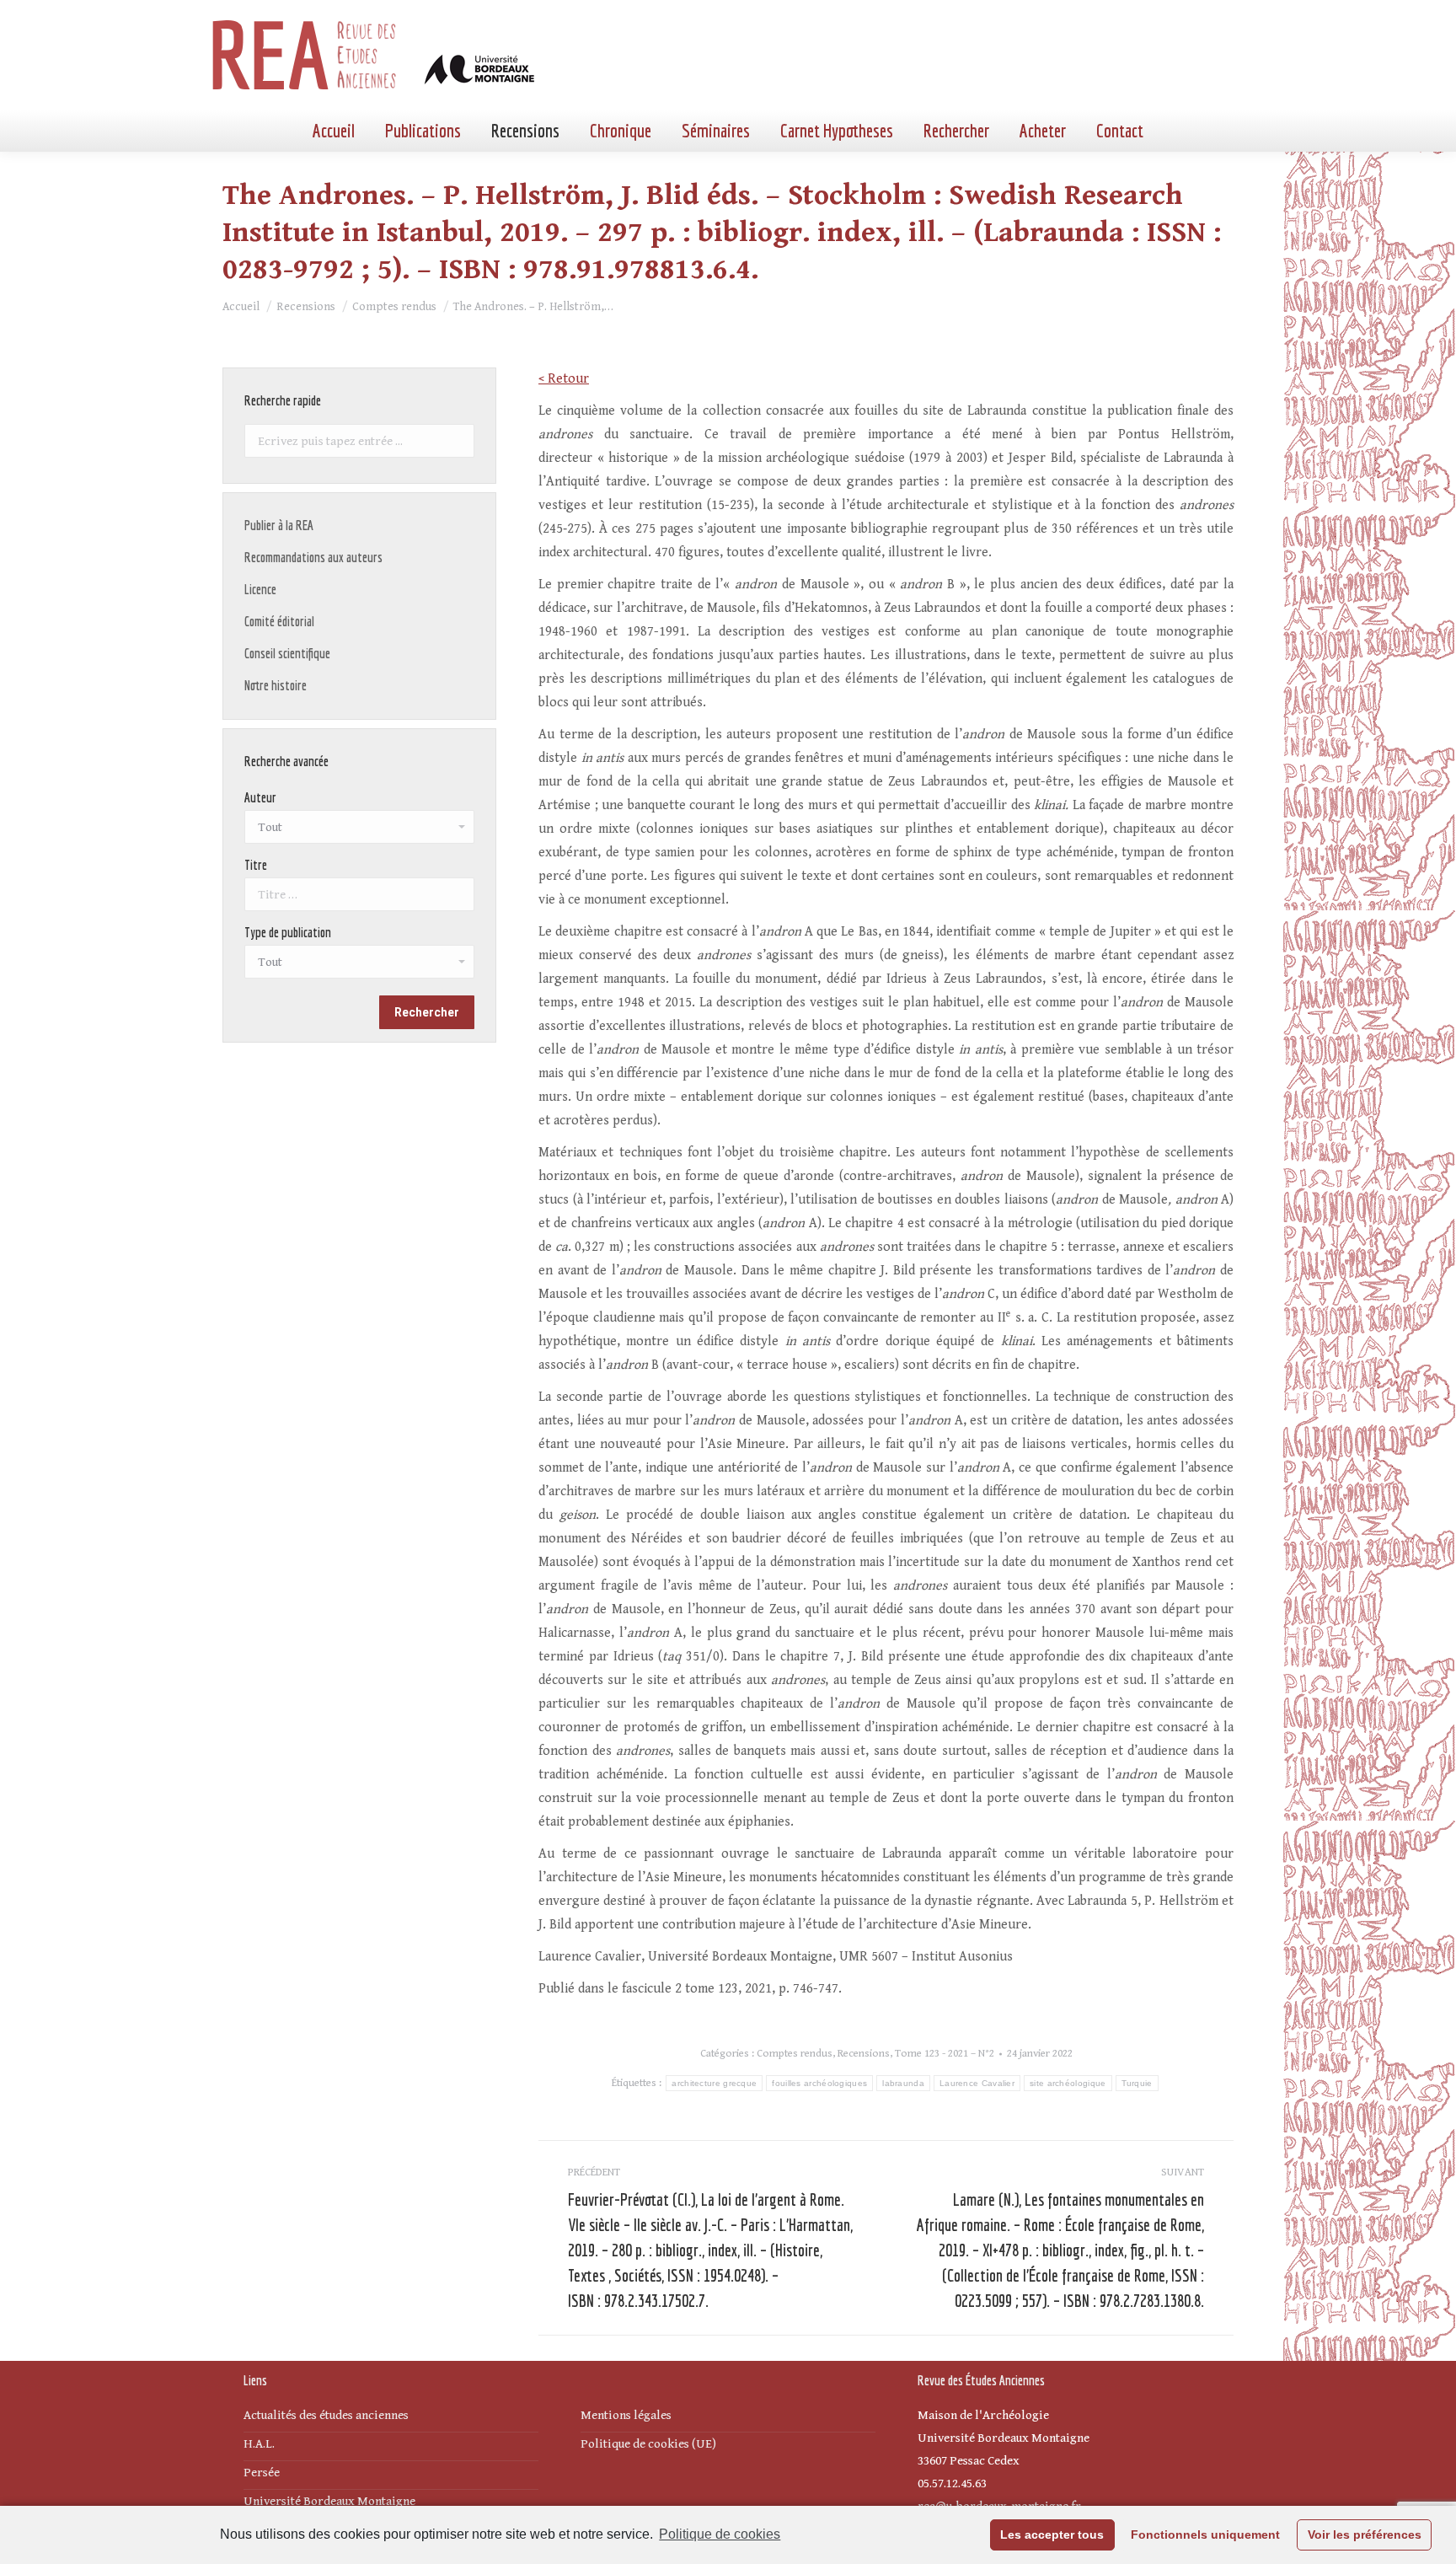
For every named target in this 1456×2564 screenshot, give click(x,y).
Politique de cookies (720, 2534)
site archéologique (1068, 2083)
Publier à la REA (279, 525)
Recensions (864, 2054)
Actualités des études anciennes (326, 2415)
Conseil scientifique (287, 653)
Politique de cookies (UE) (648, 2444)
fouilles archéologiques (819, 2083)
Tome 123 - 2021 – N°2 (945, 2054)
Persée (262, 2473)
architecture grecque (714, 2083)
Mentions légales (626, 2415)
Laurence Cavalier (977, 2083)
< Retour (564, 379)
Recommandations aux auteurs (313, 557)
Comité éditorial (279, 621)
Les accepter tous (1052, 2534)
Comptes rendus (795, 2054)
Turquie (1137, 2083)
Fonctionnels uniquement (1205, 2534)
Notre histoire (276, 685)
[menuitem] (334, 131)
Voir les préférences (1365, 2534)
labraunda (903, 2083)
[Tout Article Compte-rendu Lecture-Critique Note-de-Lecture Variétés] (359, 966)
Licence (260, 589)
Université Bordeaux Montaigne (329, 2501)
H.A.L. (259, 2444)
